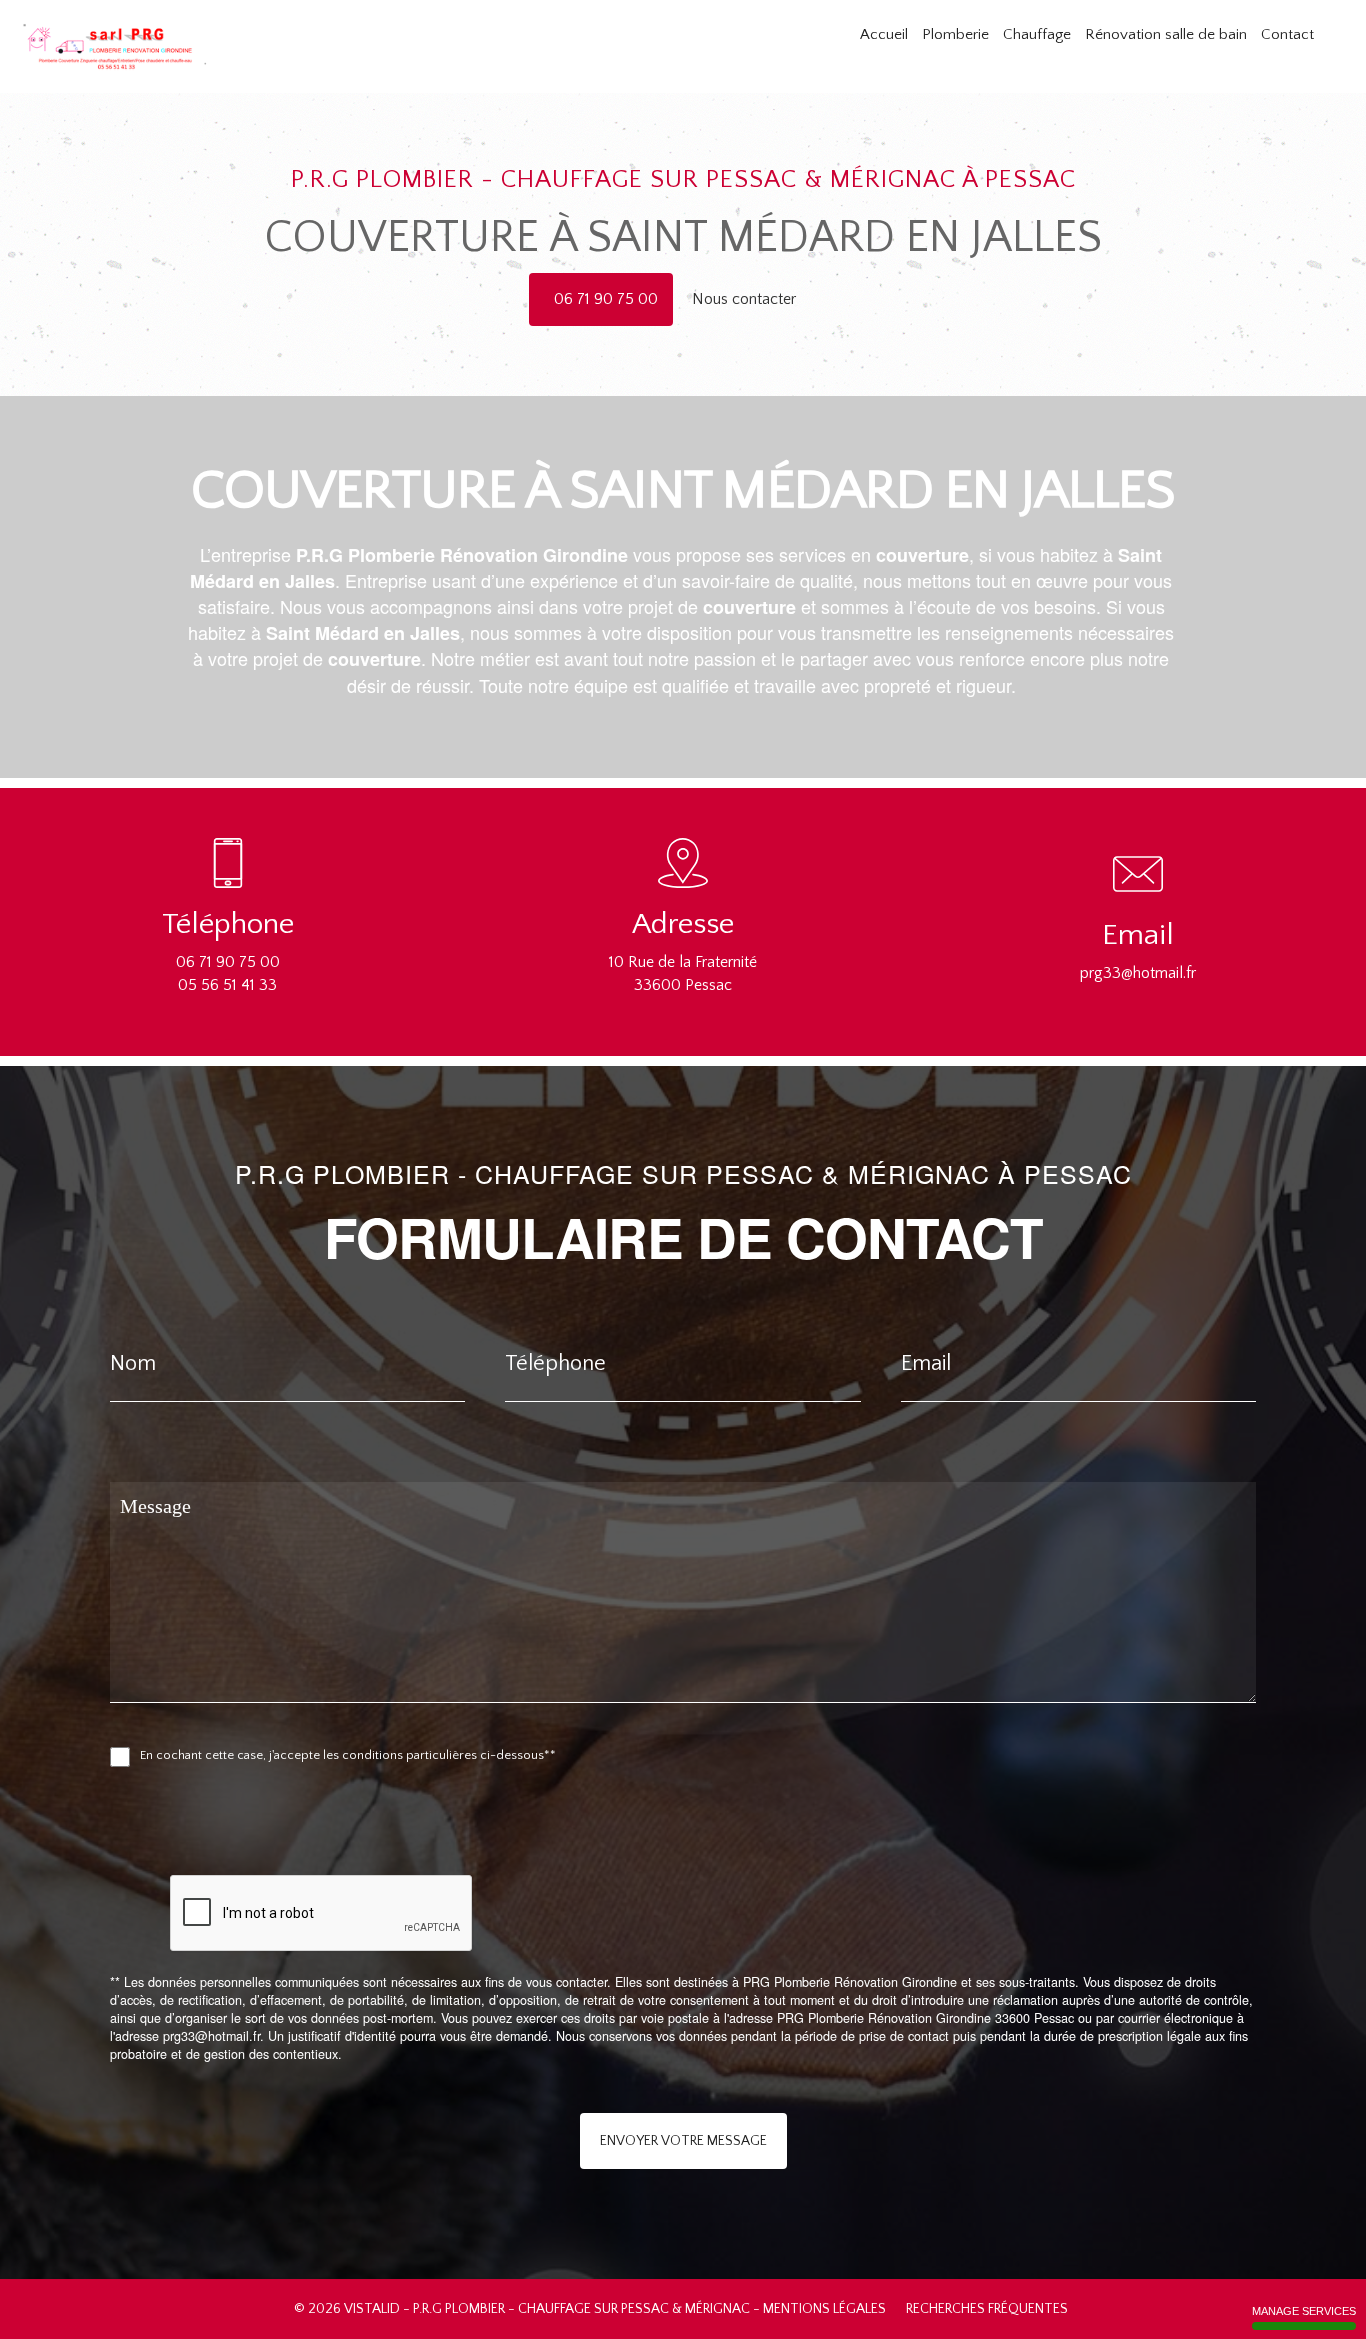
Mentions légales (824, 2309)
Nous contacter (746, 299)
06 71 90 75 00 (606, 299)
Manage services (1304, 2311)
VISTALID (372, 2309)
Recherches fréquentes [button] (988, 2309)
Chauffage (1037, 34)
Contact (1287, 34)
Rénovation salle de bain (1166, 34)
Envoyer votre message (683, 2141)
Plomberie (955, 34)
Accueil (884, 34)
